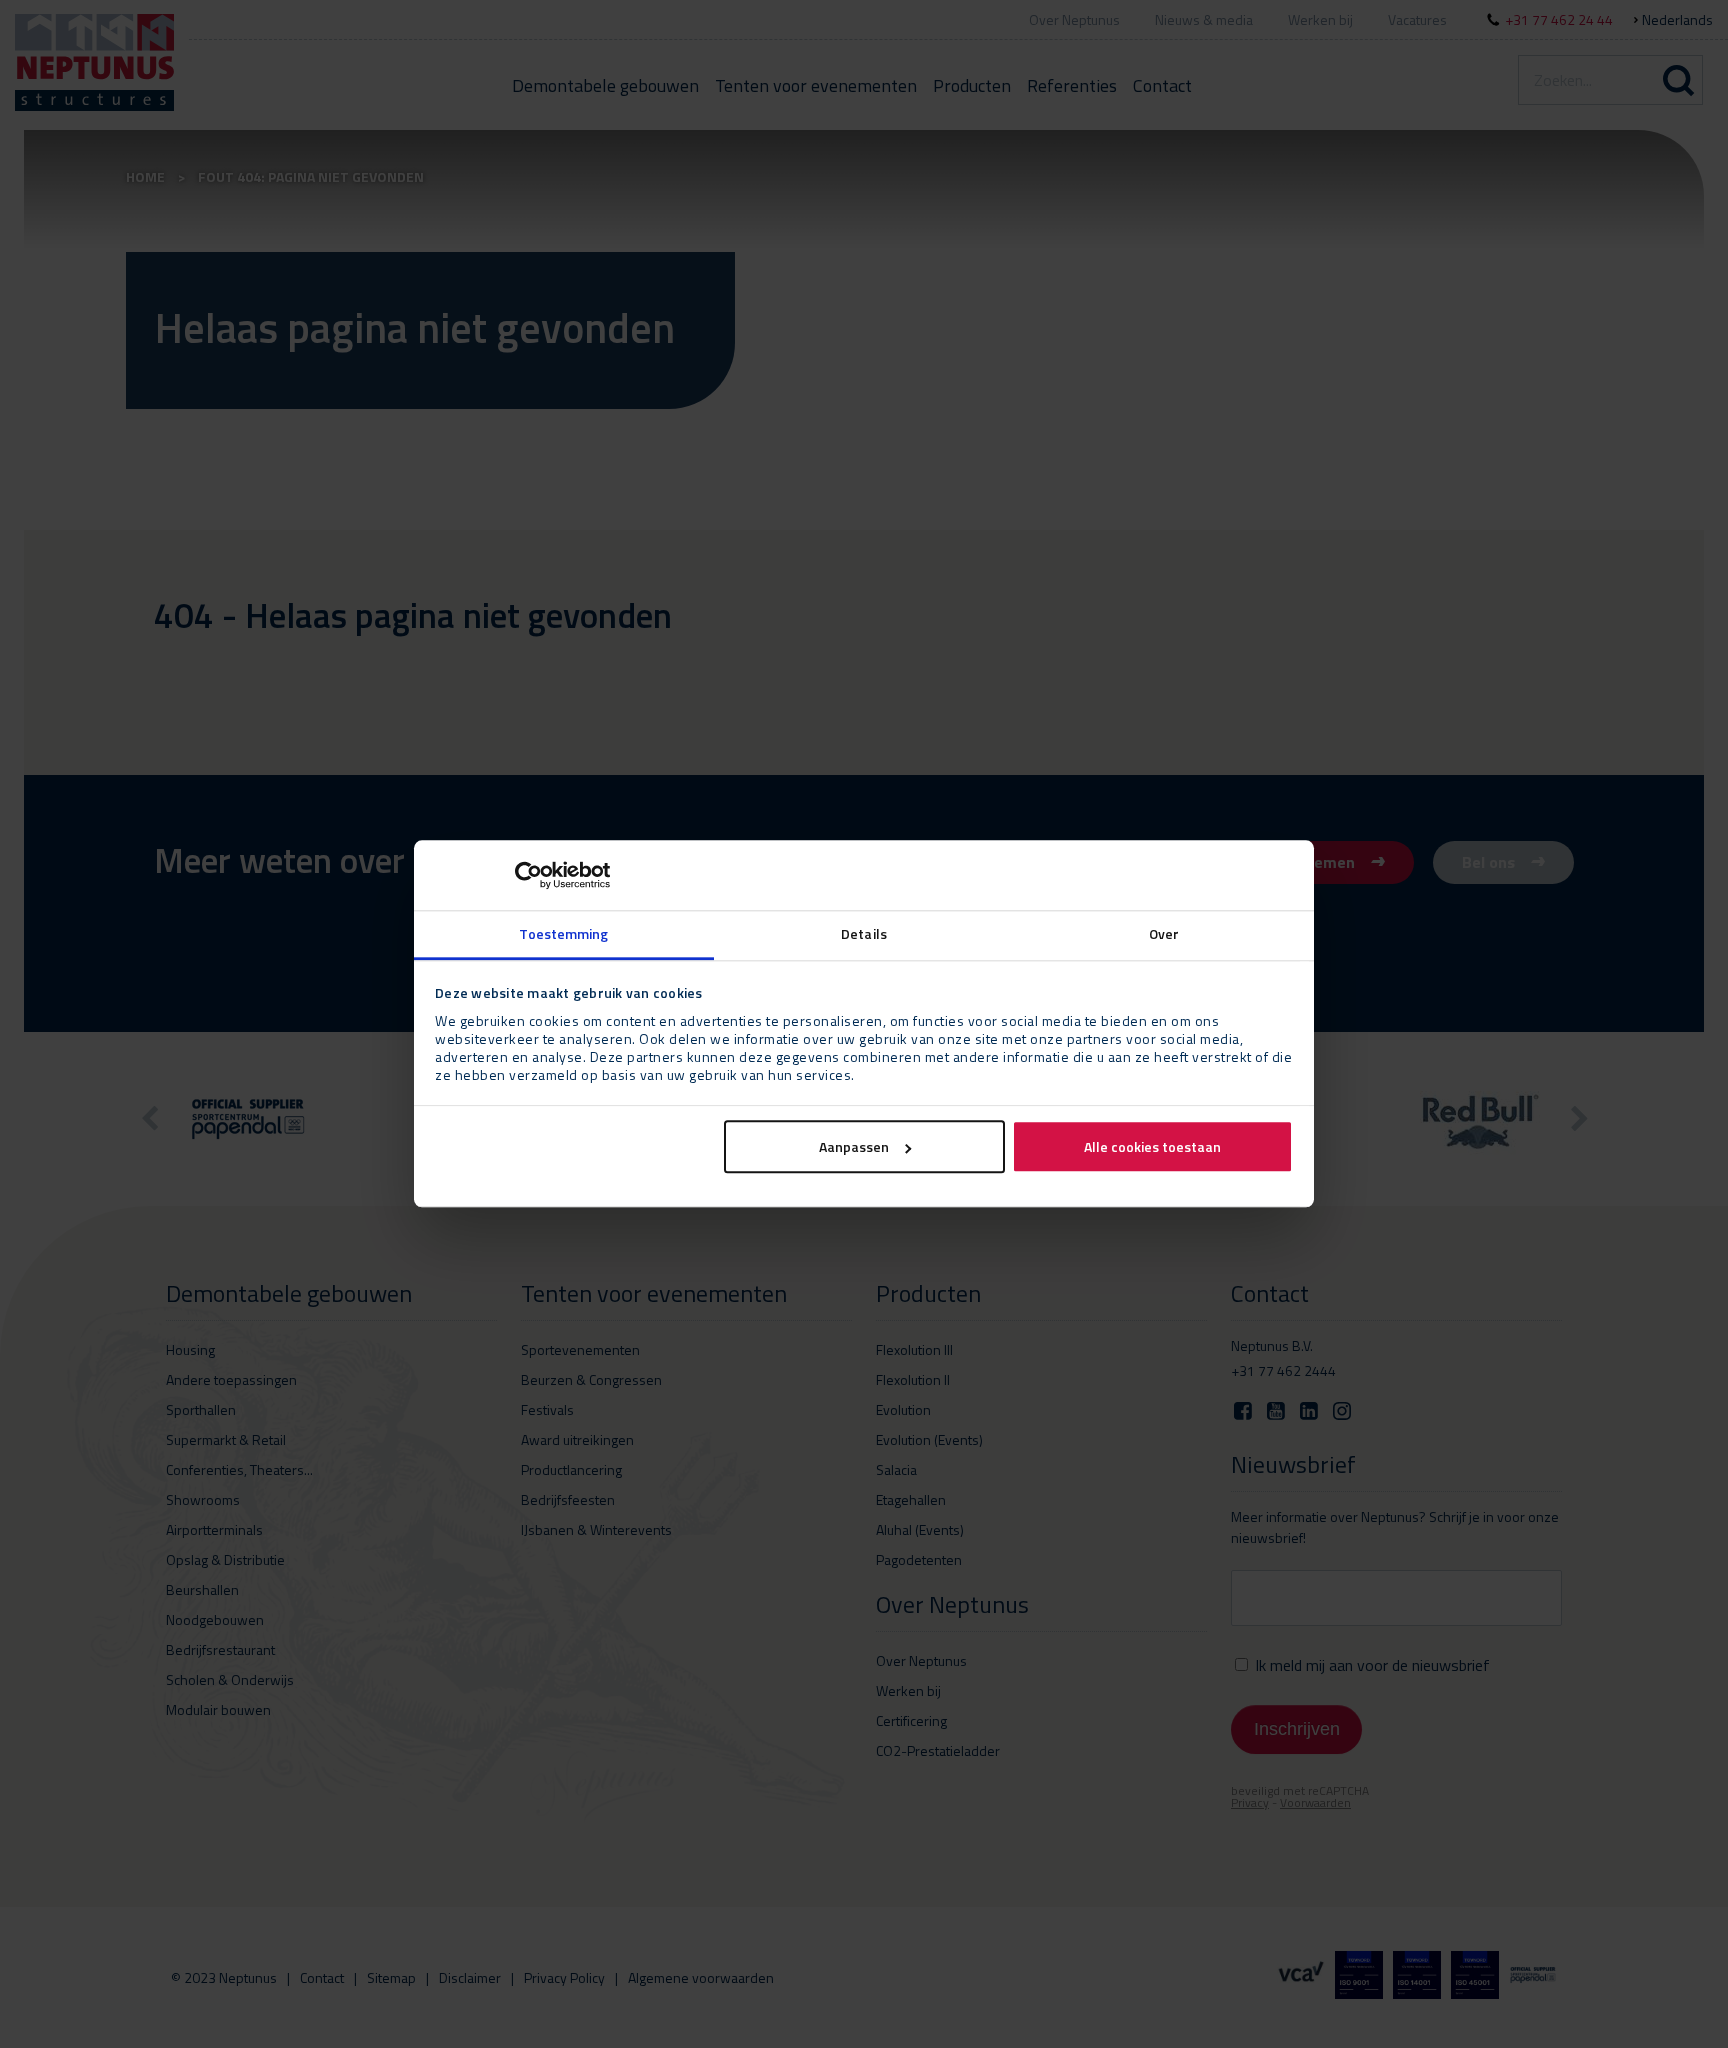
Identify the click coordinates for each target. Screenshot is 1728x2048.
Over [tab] (1164, 933)
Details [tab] (864, 933)
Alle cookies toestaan (1152, 1147)
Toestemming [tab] (563, 933)
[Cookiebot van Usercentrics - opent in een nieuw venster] (522, 875)
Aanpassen (854, 1147)
